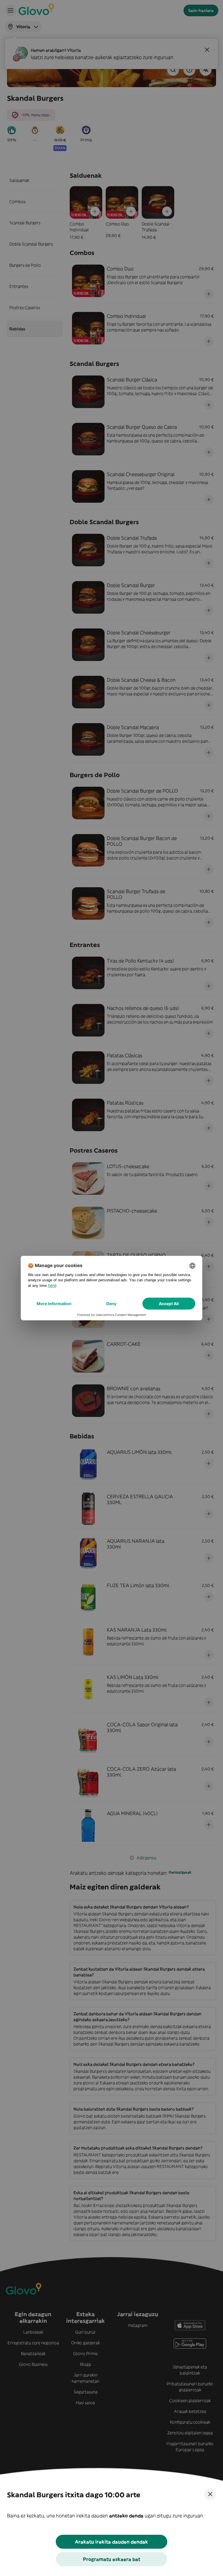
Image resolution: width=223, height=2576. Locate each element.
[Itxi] (210, 2494)
